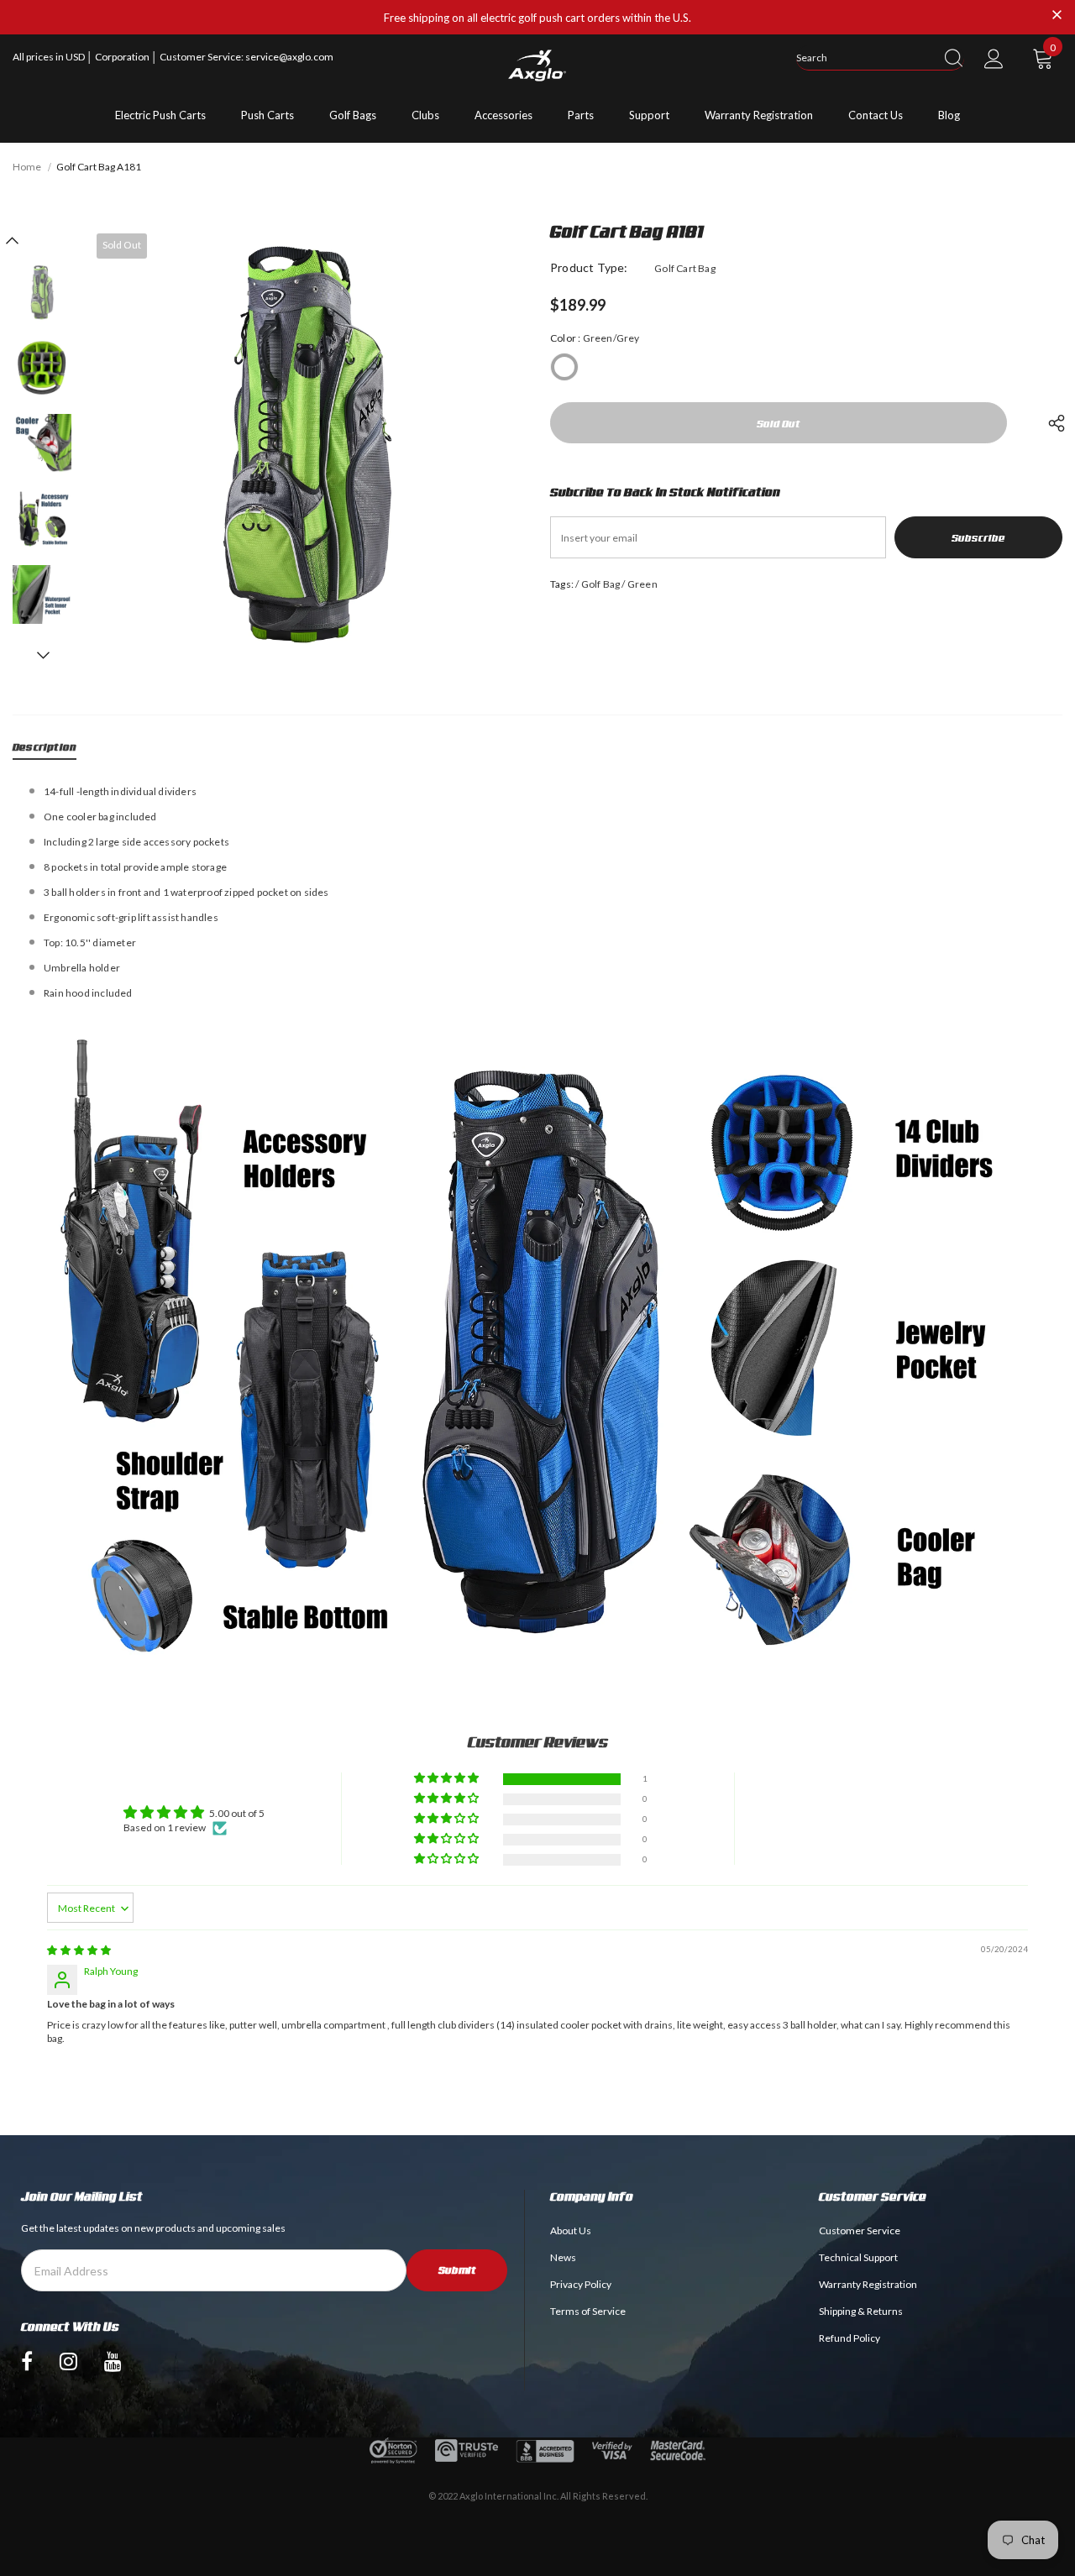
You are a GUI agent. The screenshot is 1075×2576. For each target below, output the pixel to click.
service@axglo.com (289, 57)
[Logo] (537, 65)
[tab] (45, 750)
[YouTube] (113, 2360)
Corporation (123, 57)
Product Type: (589, 267)
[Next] (42, 655)
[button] (448, 1779)
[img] (79, 1950)
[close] (1057, 16)
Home (27, 167)
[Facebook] (27, 2360)
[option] (307, 444)
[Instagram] (68, 2360)
